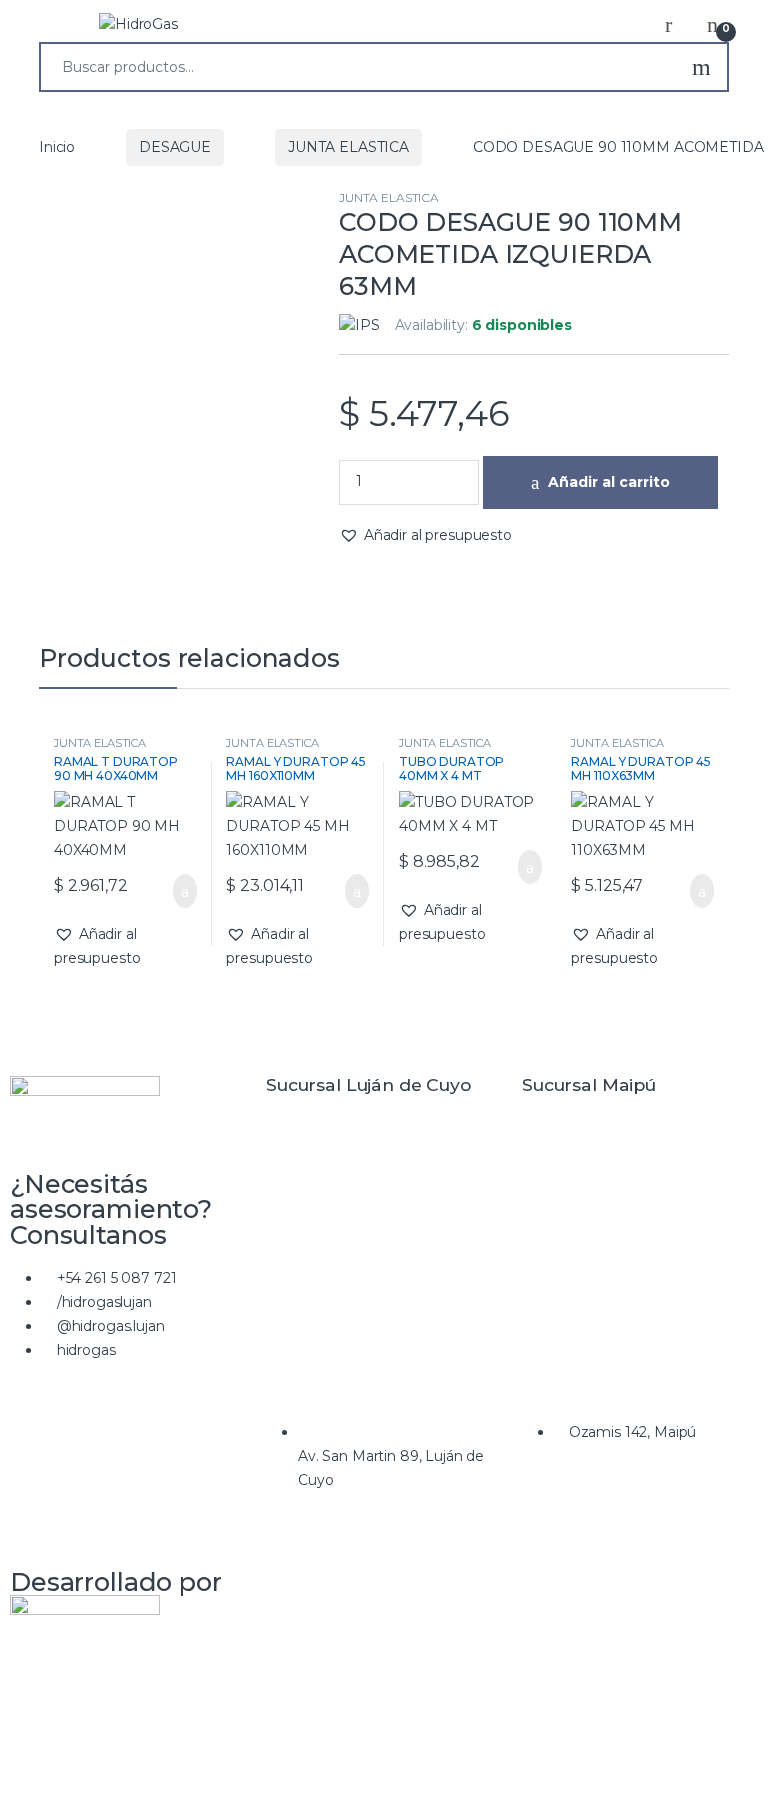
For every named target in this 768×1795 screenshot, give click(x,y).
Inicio (57, 147)
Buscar (701, 67)
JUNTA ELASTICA (348, 147)
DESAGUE (175, 147)
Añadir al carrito (609, 482)
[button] (425, 536)
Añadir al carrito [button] (174, 891)
